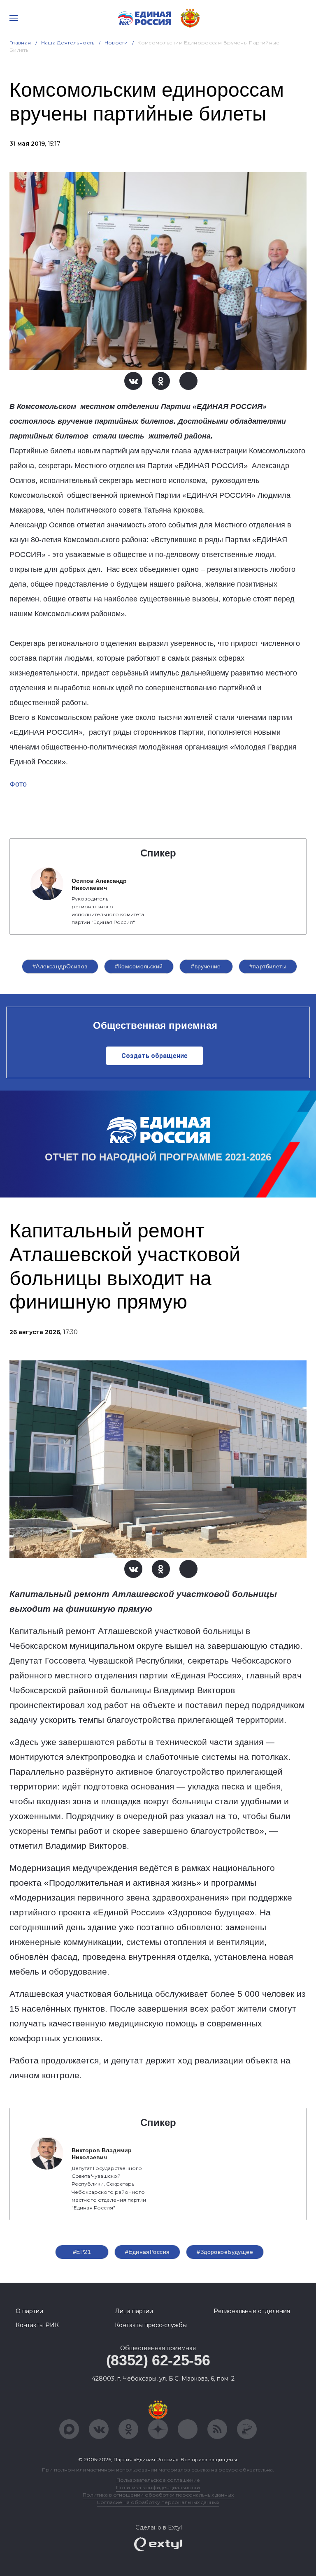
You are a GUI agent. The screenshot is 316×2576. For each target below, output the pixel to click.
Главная (20, 43)
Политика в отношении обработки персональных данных (158, 2495)
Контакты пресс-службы (151, 2325)
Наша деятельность (68, 43)
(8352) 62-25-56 (158, 2360)
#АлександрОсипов (60, 966)
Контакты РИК (37, 2325)
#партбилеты (268, 966)
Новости (116, 43)
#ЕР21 (82, 2252)
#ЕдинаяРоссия (147, 2252)
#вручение (206, 966)
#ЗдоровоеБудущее (225, 2252)
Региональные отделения (252, 2311)
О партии (29, 2311)
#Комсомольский (139, 966)
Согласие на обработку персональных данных (158, 2502)
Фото (18, 784)
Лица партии (134, 2311)
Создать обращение (155, 1056)
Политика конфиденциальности (158, 2487)
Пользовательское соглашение (158, 2480)
